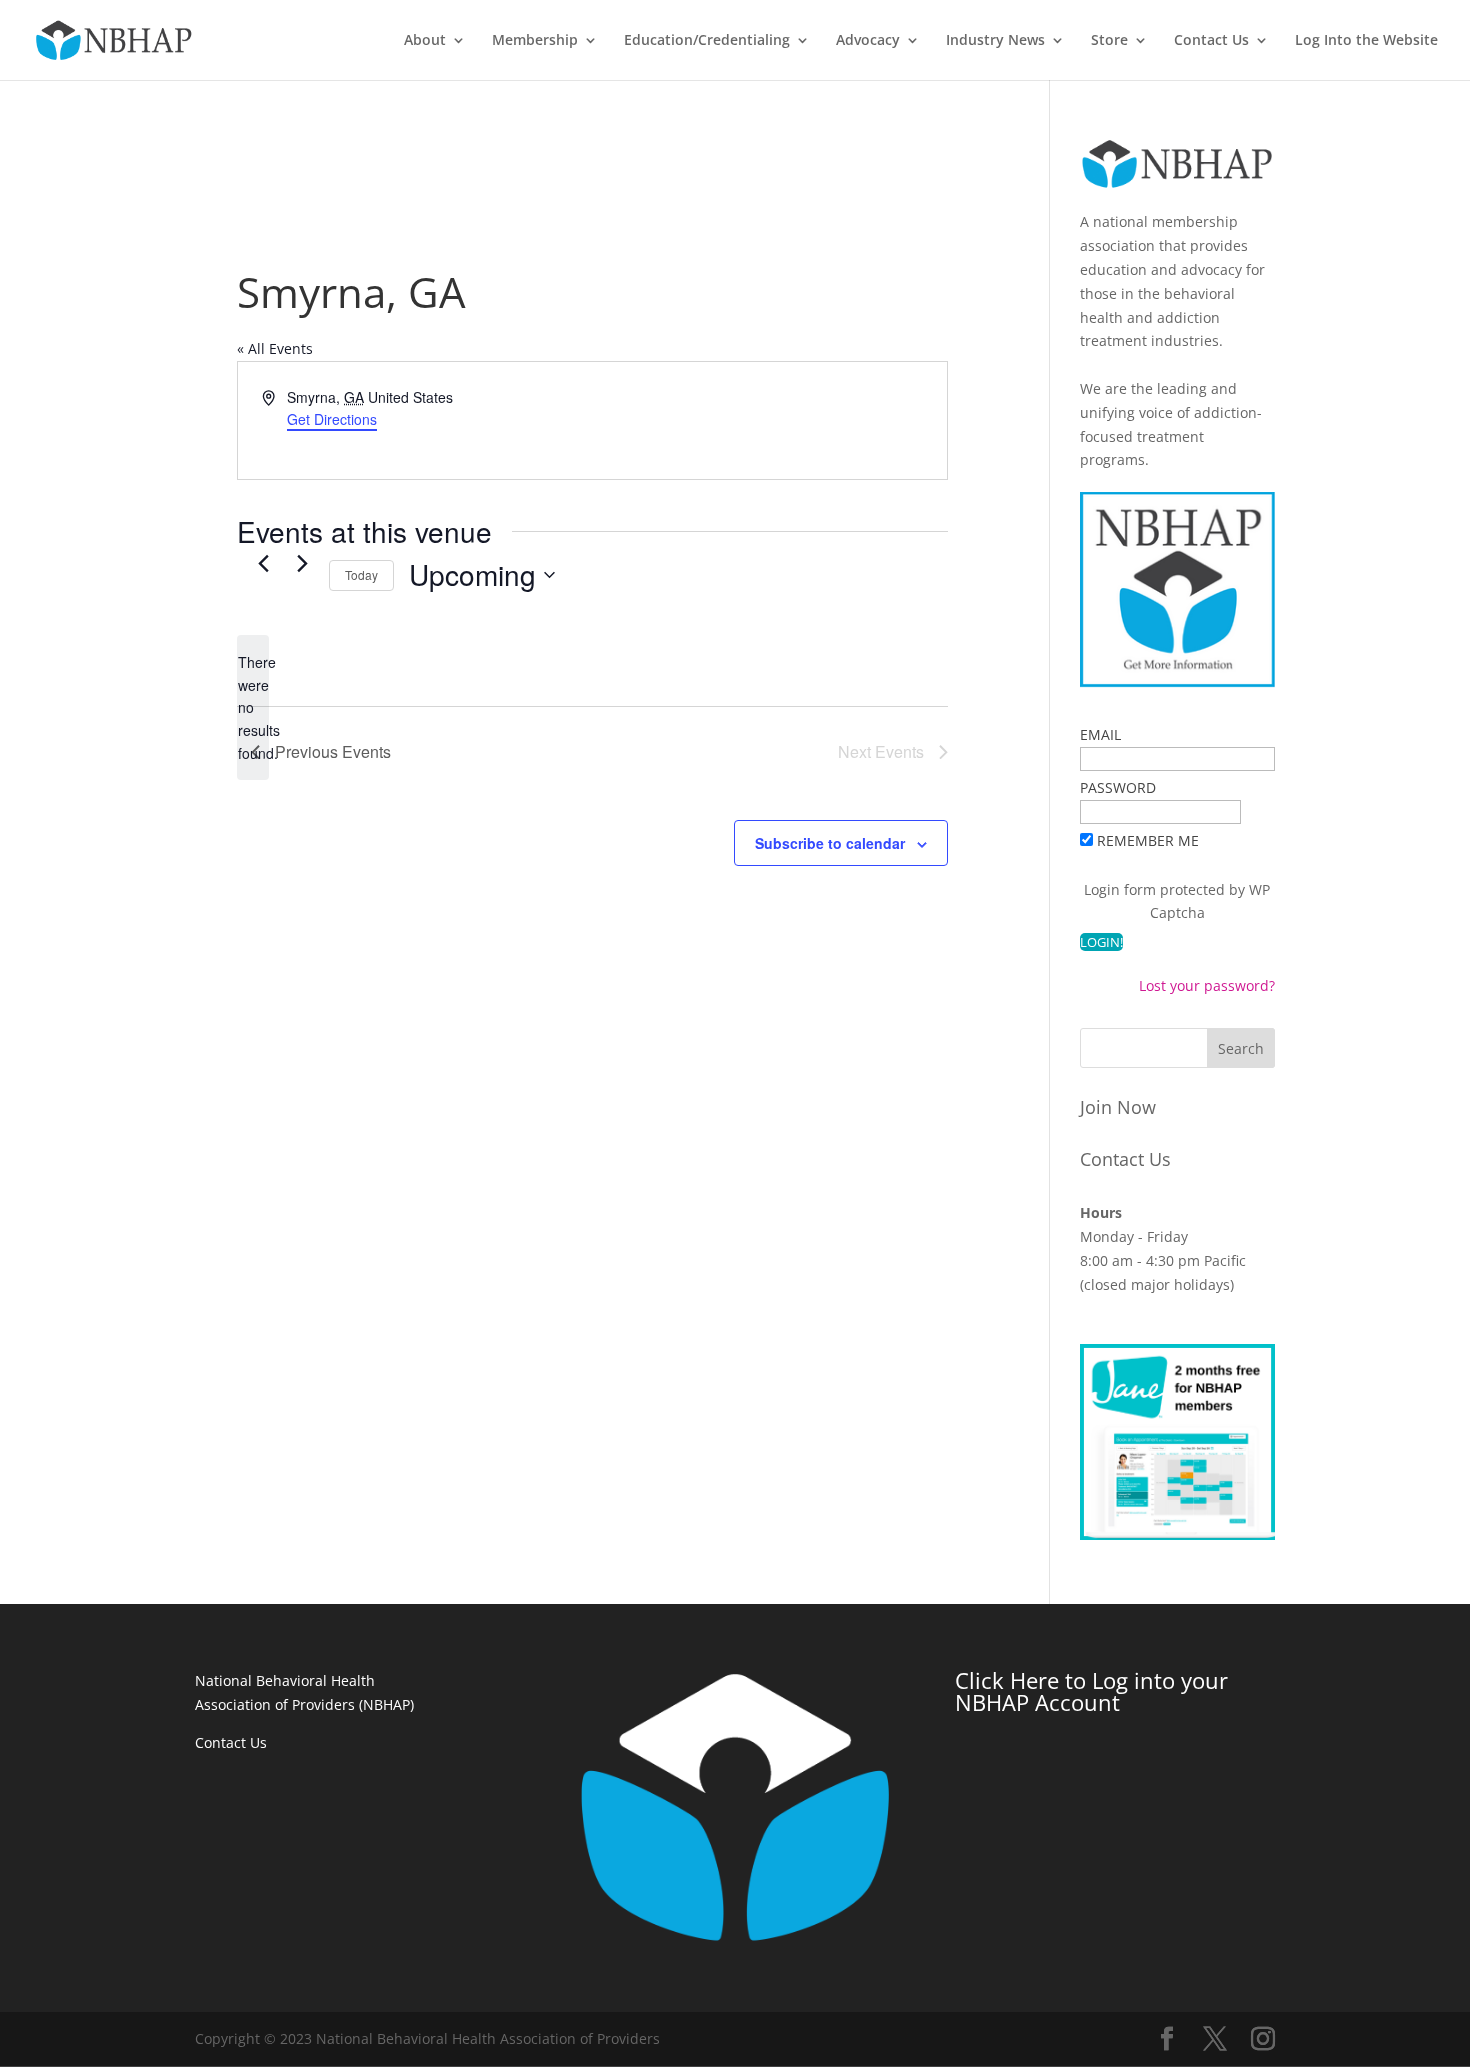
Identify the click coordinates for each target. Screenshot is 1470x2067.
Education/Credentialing (707, 41)
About (425, 41)
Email (1100, 734)
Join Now (1118, 1107)
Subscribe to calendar (830, 843)
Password (1118, 787)
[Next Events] (302, 564)
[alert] (253, 707)
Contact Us (1211, 41)
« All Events (275, 348)
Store (1109, 41)
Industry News (995, 41)
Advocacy (868, 41)
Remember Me (1148, 840)
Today (361, 574)
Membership (535, 41)
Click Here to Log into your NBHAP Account (1091, 1691)
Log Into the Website (1366, 41)
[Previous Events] (263, 564)
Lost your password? (1207, 985)
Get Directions (332, 419)
